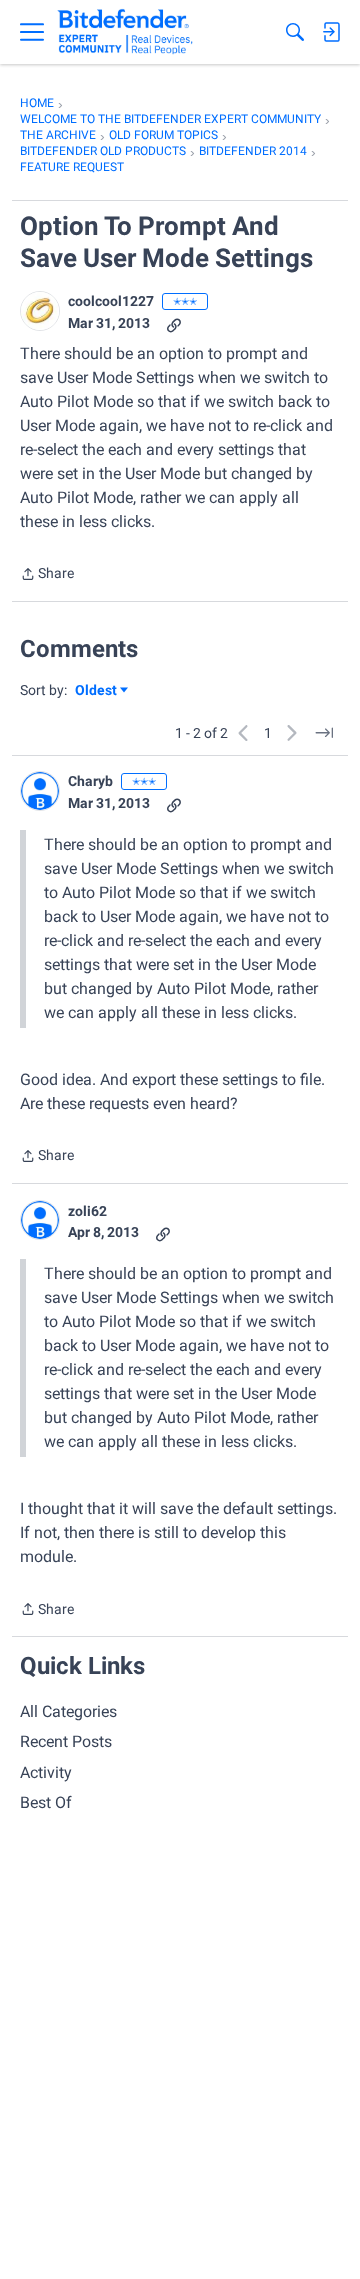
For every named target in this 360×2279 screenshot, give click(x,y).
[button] (40, 311)
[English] (125, 32)
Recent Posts (66, 1741)
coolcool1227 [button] (111, 301)
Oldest (97, 691)
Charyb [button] (90, 781)
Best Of (46, 1802)
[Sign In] (331, 32)
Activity (46, 1772)
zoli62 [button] (87, 1211)
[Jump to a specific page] (324, 733)
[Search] (295, 32)
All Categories (68, 1711)
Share (47, 575)
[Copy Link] (174, 323)
